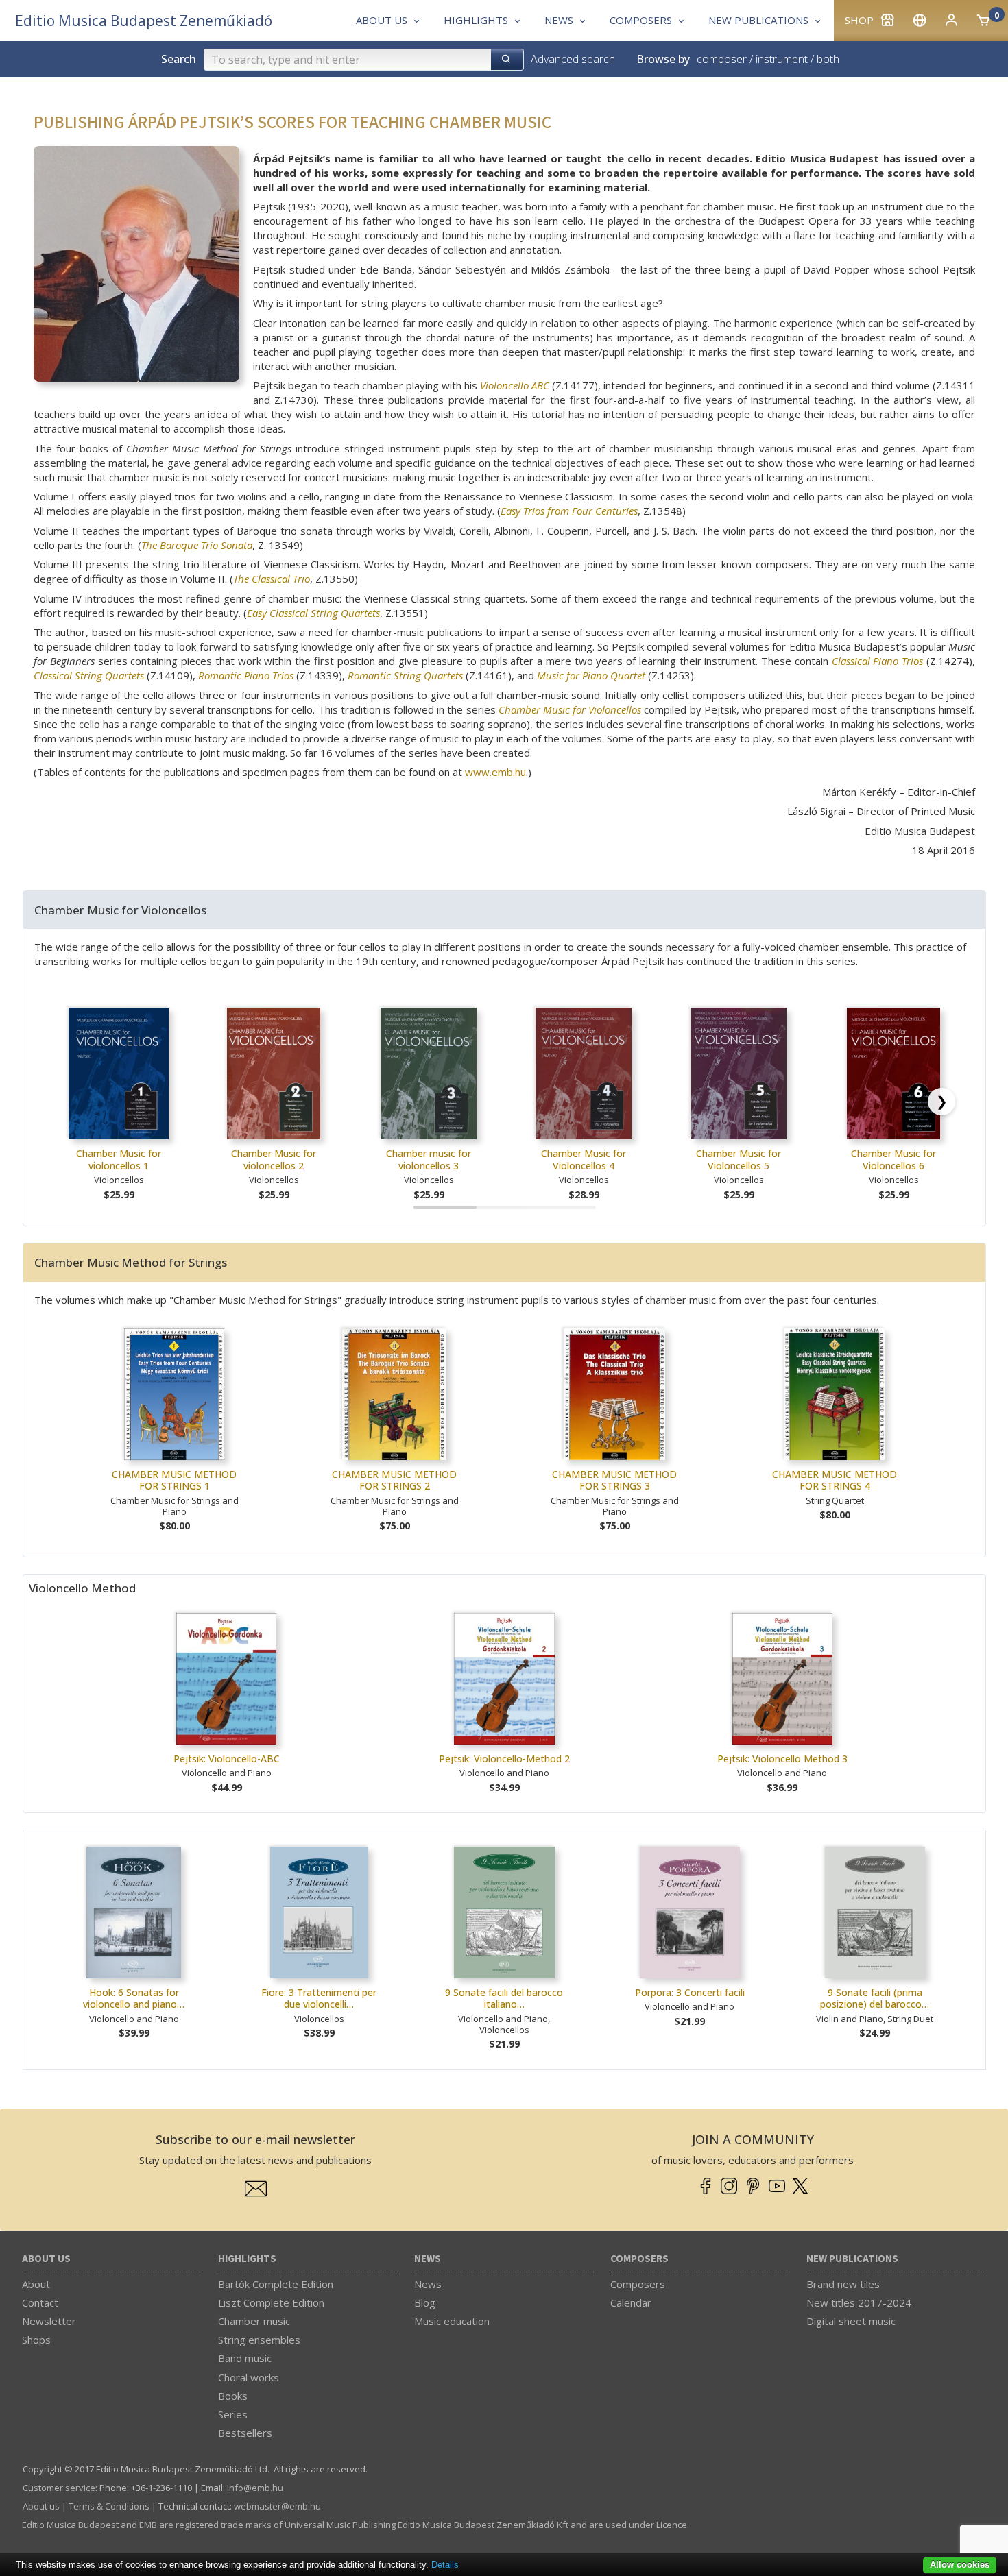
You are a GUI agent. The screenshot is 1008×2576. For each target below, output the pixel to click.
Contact (40, 2302)
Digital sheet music (851, 2321)
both (828, 59)
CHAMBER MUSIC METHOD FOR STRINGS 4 (835, 1480)
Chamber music (254, 2321)
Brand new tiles (843, 2284)
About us (46, 2259)
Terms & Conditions (109, 2506)
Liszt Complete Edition (271, 2302)
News (428, 2259)
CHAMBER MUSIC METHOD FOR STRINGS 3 (614, 1480)
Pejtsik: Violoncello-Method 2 (504, 1759)
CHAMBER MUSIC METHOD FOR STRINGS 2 (394, 1480)
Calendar (631, 2302)
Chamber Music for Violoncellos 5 (739, 1159)
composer (722, 59)
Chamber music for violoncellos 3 (429, 1159)
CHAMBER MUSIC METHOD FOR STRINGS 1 (174, 1480)
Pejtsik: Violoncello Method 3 (782, 1759)
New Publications (852, 2259)
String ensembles (259, 2340)
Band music (245, 2358)
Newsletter (49, 2321)
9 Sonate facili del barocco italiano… (504, 1998)
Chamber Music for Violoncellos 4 (584, 1159)
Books (233, 2396)
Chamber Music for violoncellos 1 (119, 1159)
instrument (782, 59)
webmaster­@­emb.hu (277, 2506)
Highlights (247, 2259)
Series (233, 2414)
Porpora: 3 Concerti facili (690, 1992)
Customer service (59, 2488)
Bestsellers (245, 2433)
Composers (639, 2259)
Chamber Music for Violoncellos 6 (893, 1159)
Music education (452, 2321)
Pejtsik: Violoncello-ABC (227, 1759)
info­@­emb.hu (255, 2488)
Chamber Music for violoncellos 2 (274, 1159)
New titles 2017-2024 (859, 2302)
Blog (425, 2302)
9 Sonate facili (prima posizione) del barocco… (875, 1998)
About (36, 2284)
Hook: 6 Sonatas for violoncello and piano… (134, 1998)
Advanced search (573, 59)
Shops (36, 2340)
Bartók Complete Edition (276, 2284)
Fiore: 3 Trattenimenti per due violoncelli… (319, 1998)
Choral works (249, 2377)
